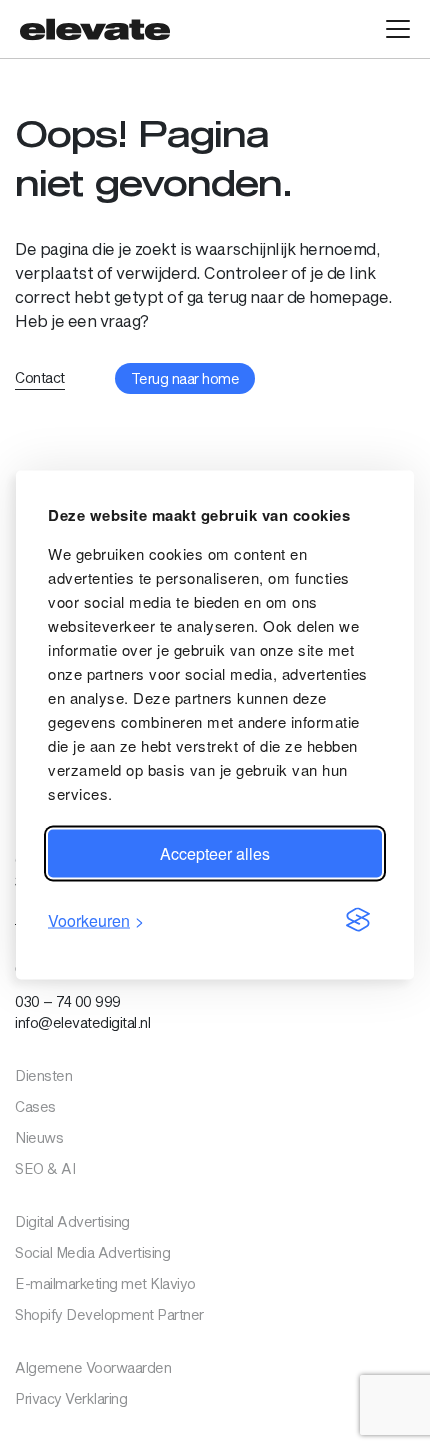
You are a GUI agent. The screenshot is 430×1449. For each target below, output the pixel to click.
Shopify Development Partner (109, 1314)
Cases (35, 1106)
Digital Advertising (72, 1221)
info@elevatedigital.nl (82, 1022)
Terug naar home (185, 378)
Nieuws (39, 1137)
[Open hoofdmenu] (398, 29)
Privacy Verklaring (71, 1398)
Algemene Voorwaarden (93, 1367)
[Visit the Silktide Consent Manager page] (358, 920)
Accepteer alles (215, 852)
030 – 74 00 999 (68, 1001)
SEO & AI (45, 1168)
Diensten (43, 1075)
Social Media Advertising (92, 1252)
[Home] (95, 28)
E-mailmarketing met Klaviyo (105, 1283)
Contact (40, 377)
